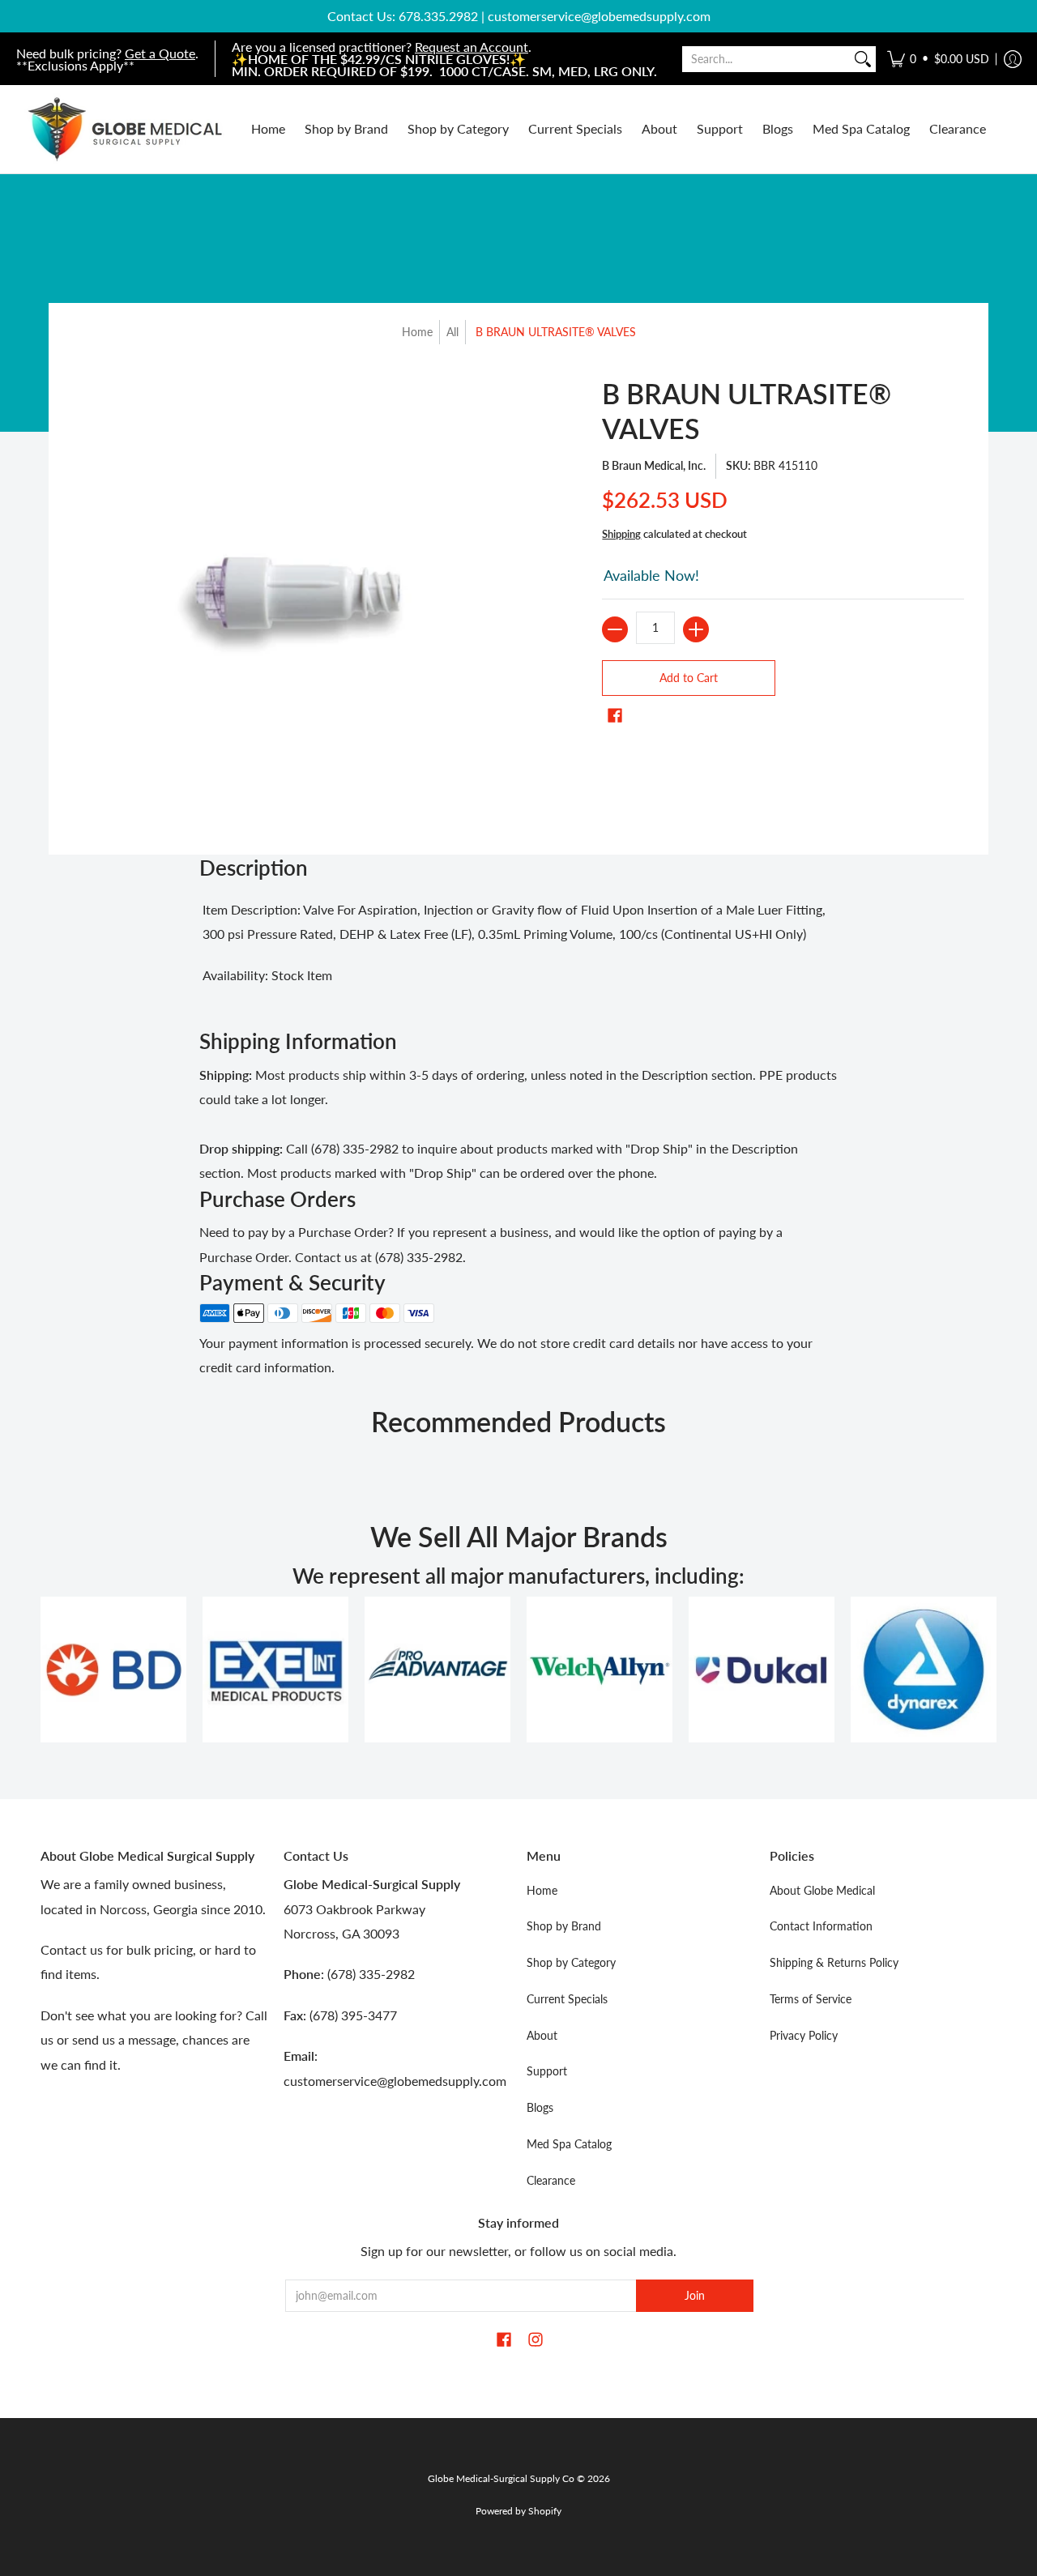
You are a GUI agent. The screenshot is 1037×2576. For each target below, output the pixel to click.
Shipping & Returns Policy (834, 1962)
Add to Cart (689, 678)
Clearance (551, 2180)
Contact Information (821, 1926)
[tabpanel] (518, 947)
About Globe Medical (822, 1890)
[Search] (863, 59)
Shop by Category (571, 1962)
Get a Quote (160, 53)
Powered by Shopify (518, 2511)
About (542, 2035)
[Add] (696, 629)
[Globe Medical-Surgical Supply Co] (126, 129)
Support (547, 2071)
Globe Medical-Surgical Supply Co (501, 2478)
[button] (938, 59)
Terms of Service (811, 1999)
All (452, 332)
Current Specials (567, 1999)
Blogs (540, 2107)
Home (417, 332)
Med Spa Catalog (569, 2144)
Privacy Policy (804, 2035)
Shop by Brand (564, 1926)
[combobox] (766, 59)
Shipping (621, 534)
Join (695, 2295)
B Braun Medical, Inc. (654, 465)
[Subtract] (615, 629)
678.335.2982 (438, 16)
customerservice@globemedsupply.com (599, 16)
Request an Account (472, 47)
